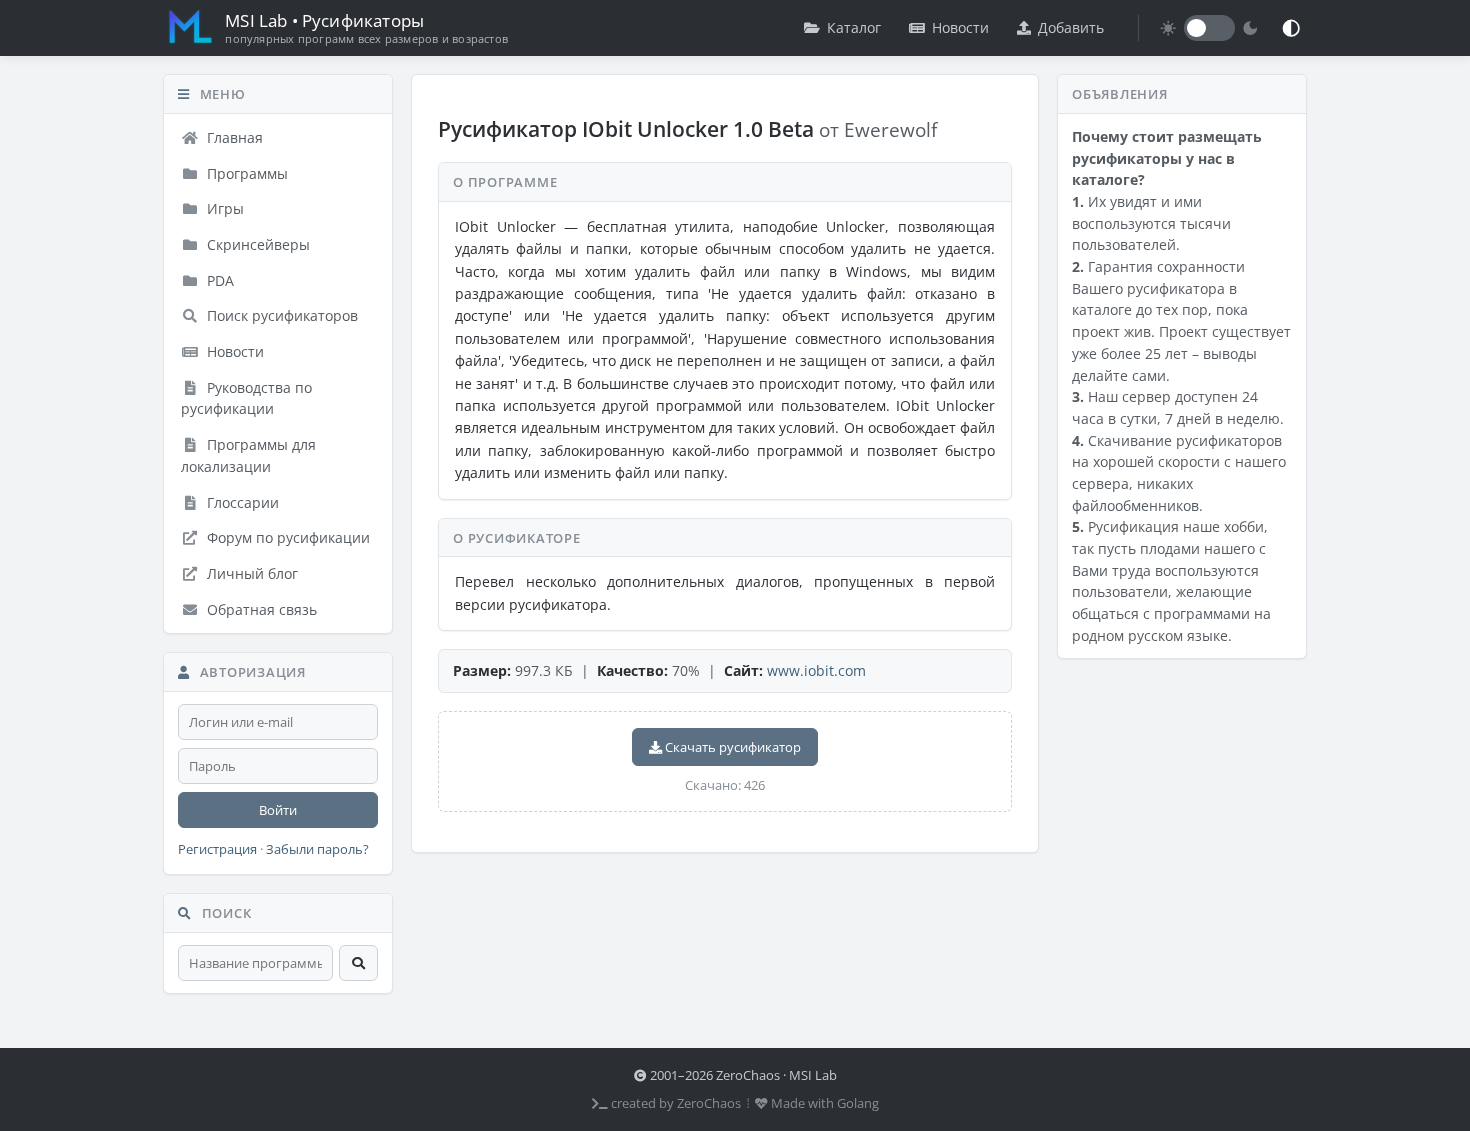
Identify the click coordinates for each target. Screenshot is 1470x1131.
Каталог (854, 27)
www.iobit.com (816, 670)
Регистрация (217, 849)
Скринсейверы (256, 244)
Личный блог (250, 573)
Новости (960, 27)
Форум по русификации (286, 537)
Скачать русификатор (731, 747)
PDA (218, 280)
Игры (223, 208)
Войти (278, 810)
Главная (233, 137)
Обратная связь (260, 609)
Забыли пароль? (317, 849)
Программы (245, 173)
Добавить (1071, 27)
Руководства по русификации (246, 398)
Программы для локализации (248, 455)
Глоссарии (241, 502)
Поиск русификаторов (280, 315)
